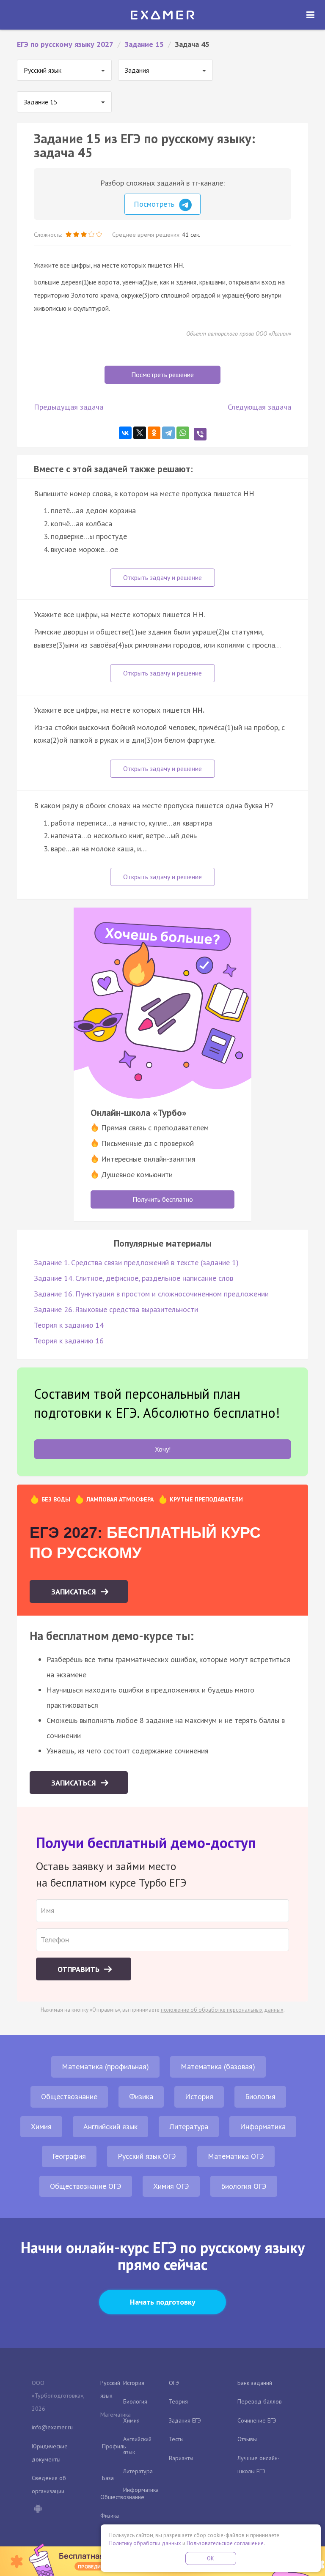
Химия (41, 2126)
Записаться (75, 1592)
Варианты (181, 2458)
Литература (189, 2126)
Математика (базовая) (218, 2066)
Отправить (80, 1969)
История (199, 2096)
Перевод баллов (260, 2401)
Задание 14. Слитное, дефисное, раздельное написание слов (134, 1278)
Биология (260, 2096)
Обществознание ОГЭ (86, 2186)
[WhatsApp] (183, 433)
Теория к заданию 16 (69, 1341)
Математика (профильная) (105, 2066)
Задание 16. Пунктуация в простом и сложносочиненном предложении (151, 1294)
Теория (178, 2401)
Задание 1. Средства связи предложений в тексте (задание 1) (136, 1262)
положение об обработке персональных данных (222, 2010)
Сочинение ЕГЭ (257, 2420)
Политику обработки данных (145, 2543)
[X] (140, 433)
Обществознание (69, 2096)
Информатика (263, 2126)
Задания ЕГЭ (185, 2420)
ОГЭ (174, 2383)
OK (211, 2558)
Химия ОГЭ (171, 2186)
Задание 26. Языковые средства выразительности (116, 1309)
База (108, 2478)
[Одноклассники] (154, 433)
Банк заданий (255, 2383)
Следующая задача (259, 407)
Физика (141, 2096)
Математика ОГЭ (236, 2156)
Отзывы (247, 2439)
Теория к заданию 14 (69, 1325)
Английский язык (110, 2126)
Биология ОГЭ (244, 2186)
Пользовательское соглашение (225, 2543)
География (69, 2156)
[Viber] (200, 434)
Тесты (176, 2439)
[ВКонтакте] (125, 433)
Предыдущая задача (69, 407)
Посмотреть (155, 204)
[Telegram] (168, 433)
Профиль (114, 2446)
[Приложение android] (38, 2510)
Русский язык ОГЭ (147, 2156)
